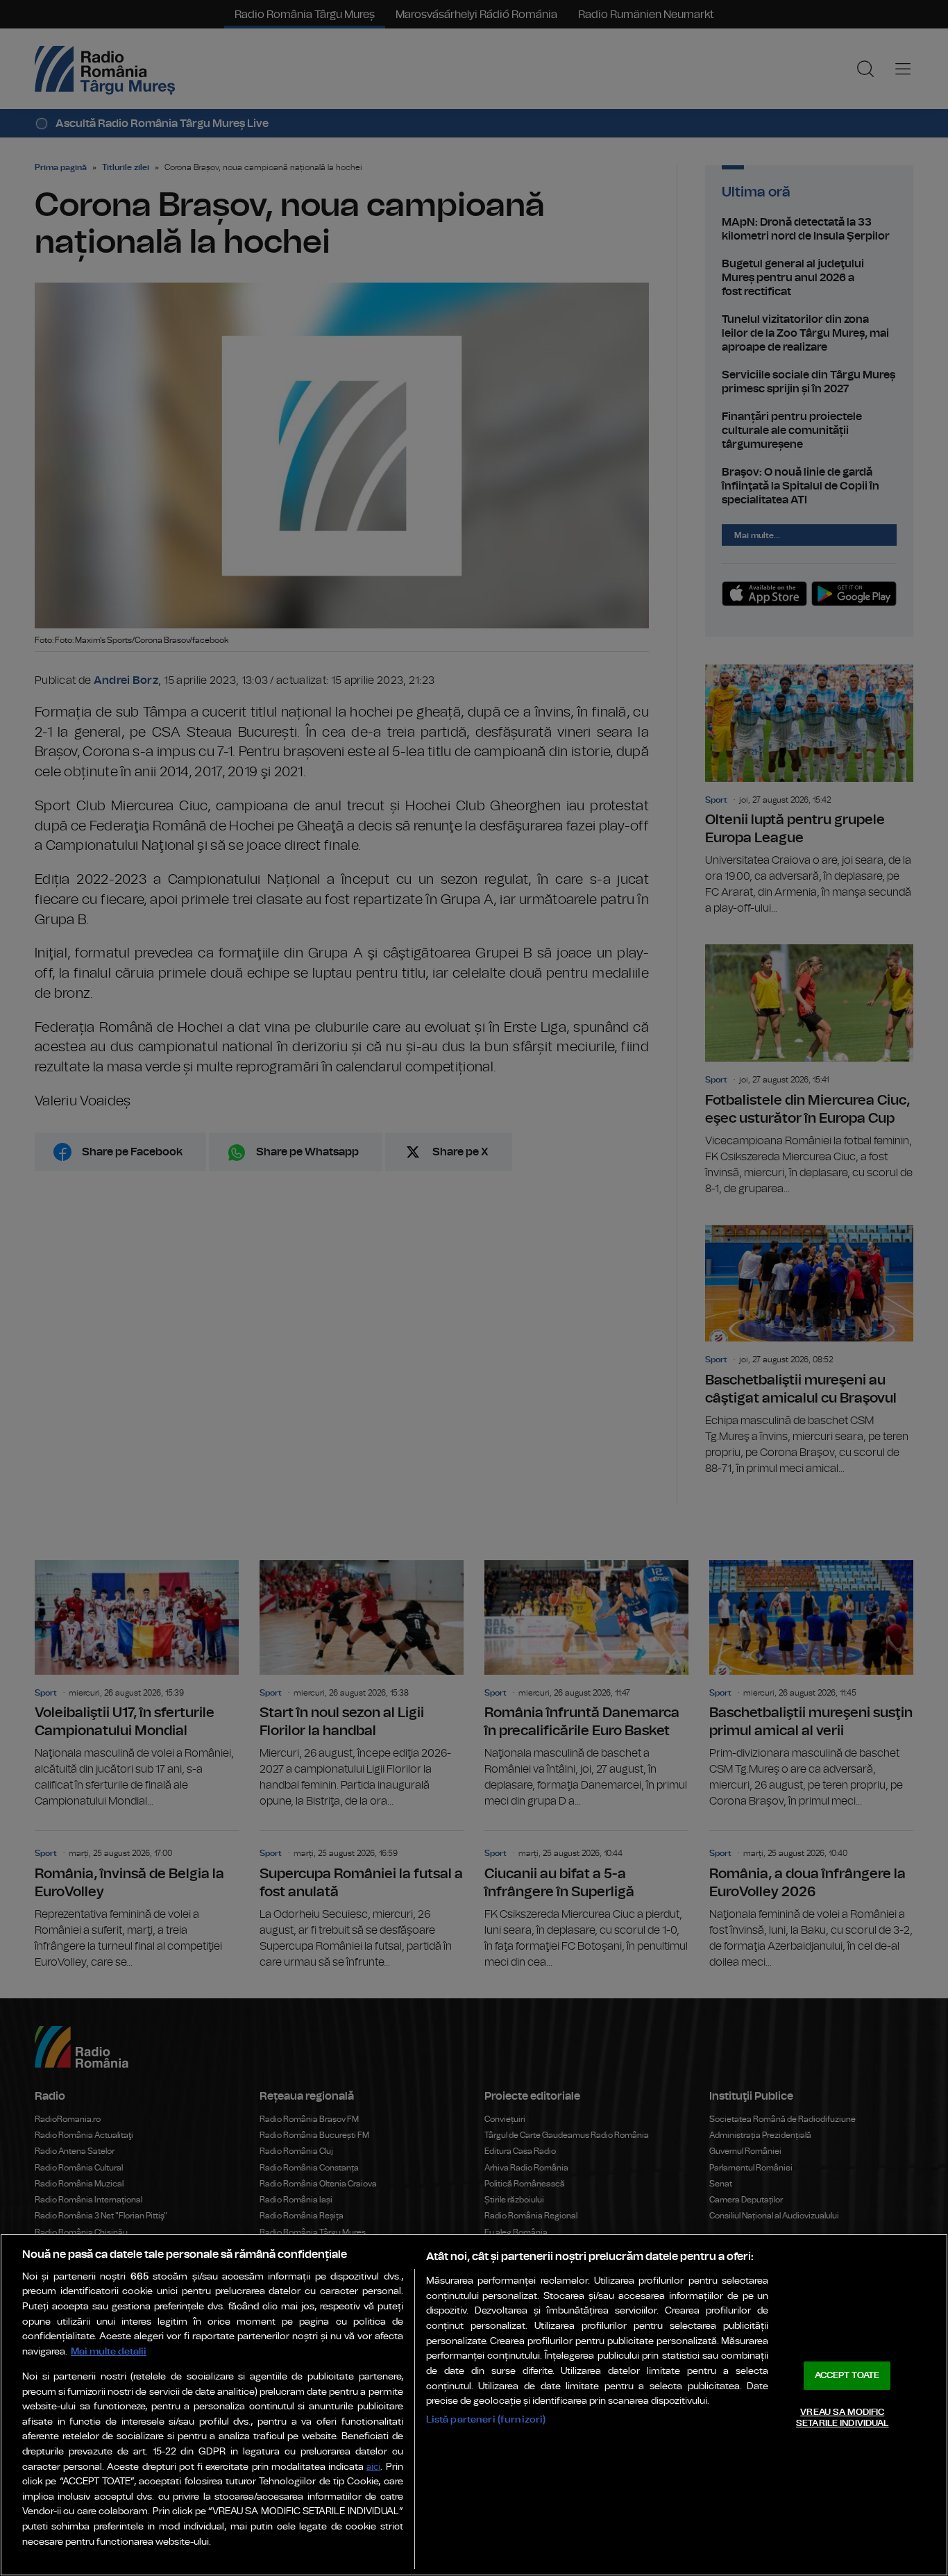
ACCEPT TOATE (847, 2376)
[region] (474, 2405)
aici (373, 2467)
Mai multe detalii (109, 2351)
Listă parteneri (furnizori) (486, 2419)
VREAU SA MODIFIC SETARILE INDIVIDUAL (842, 2418)
